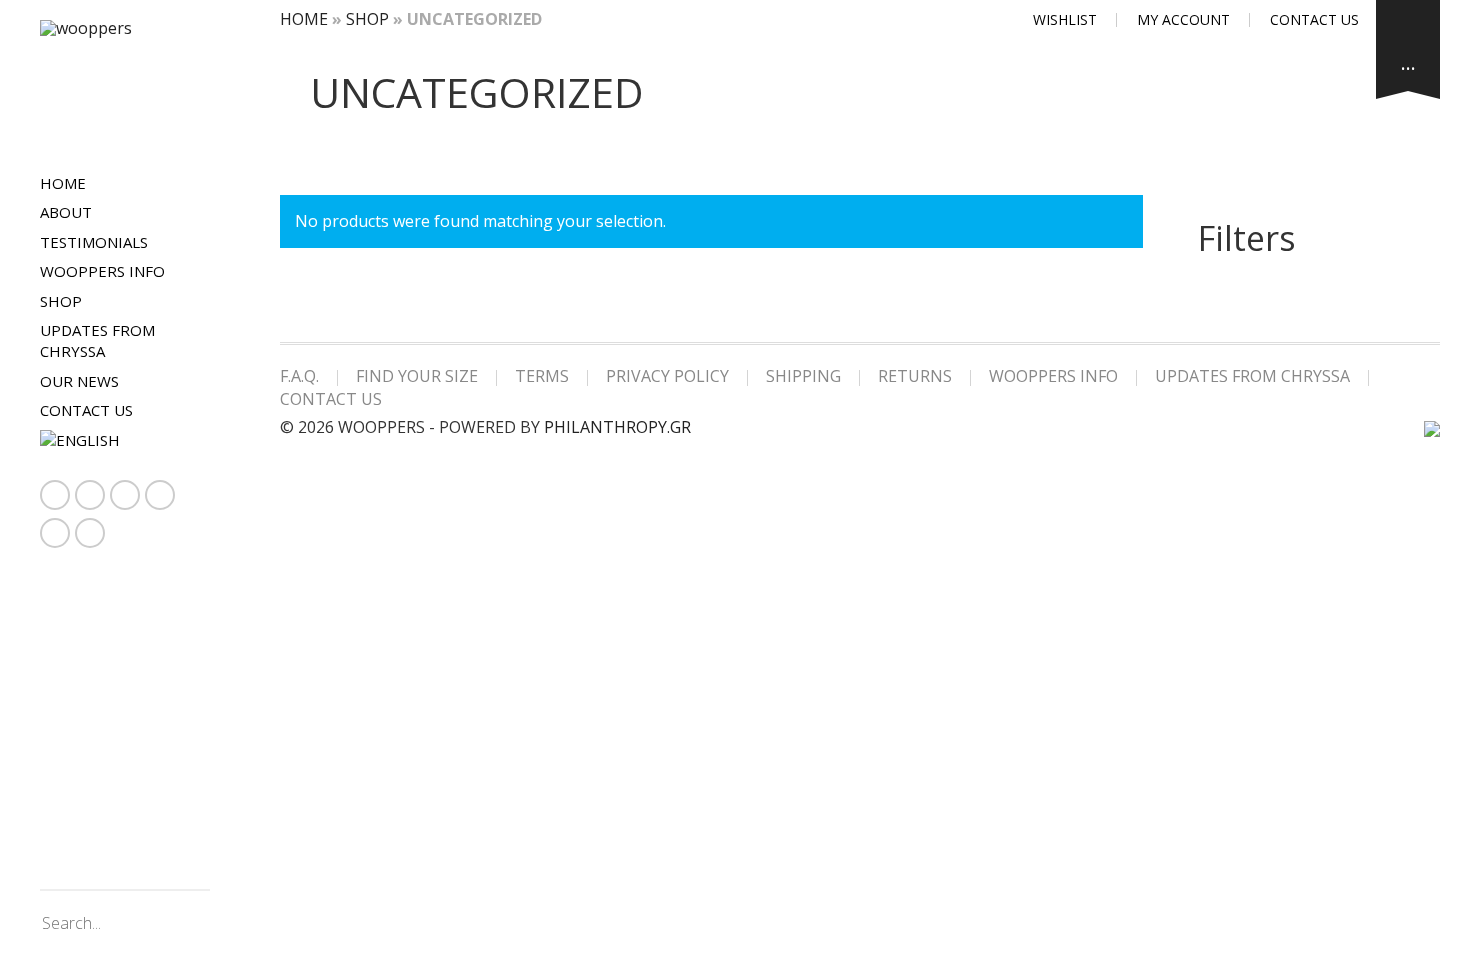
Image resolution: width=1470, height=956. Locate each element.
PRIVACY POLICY (667, 376)
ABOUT (66, 212)
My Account (1183, 19)
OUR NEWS (79, 381)
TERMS (542, 376)
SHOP (61, 301)
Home (63, 183)
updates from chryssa (97, 340)
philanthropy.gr (617, 427)
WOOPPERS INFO (102, 271)
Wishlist (1065, 19)
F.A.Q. (299, 376)
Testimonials (94, 242)
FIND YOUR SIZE (417, 376)
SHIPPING (803, 376)
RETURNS (915, 376)
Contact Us (86, 410)
